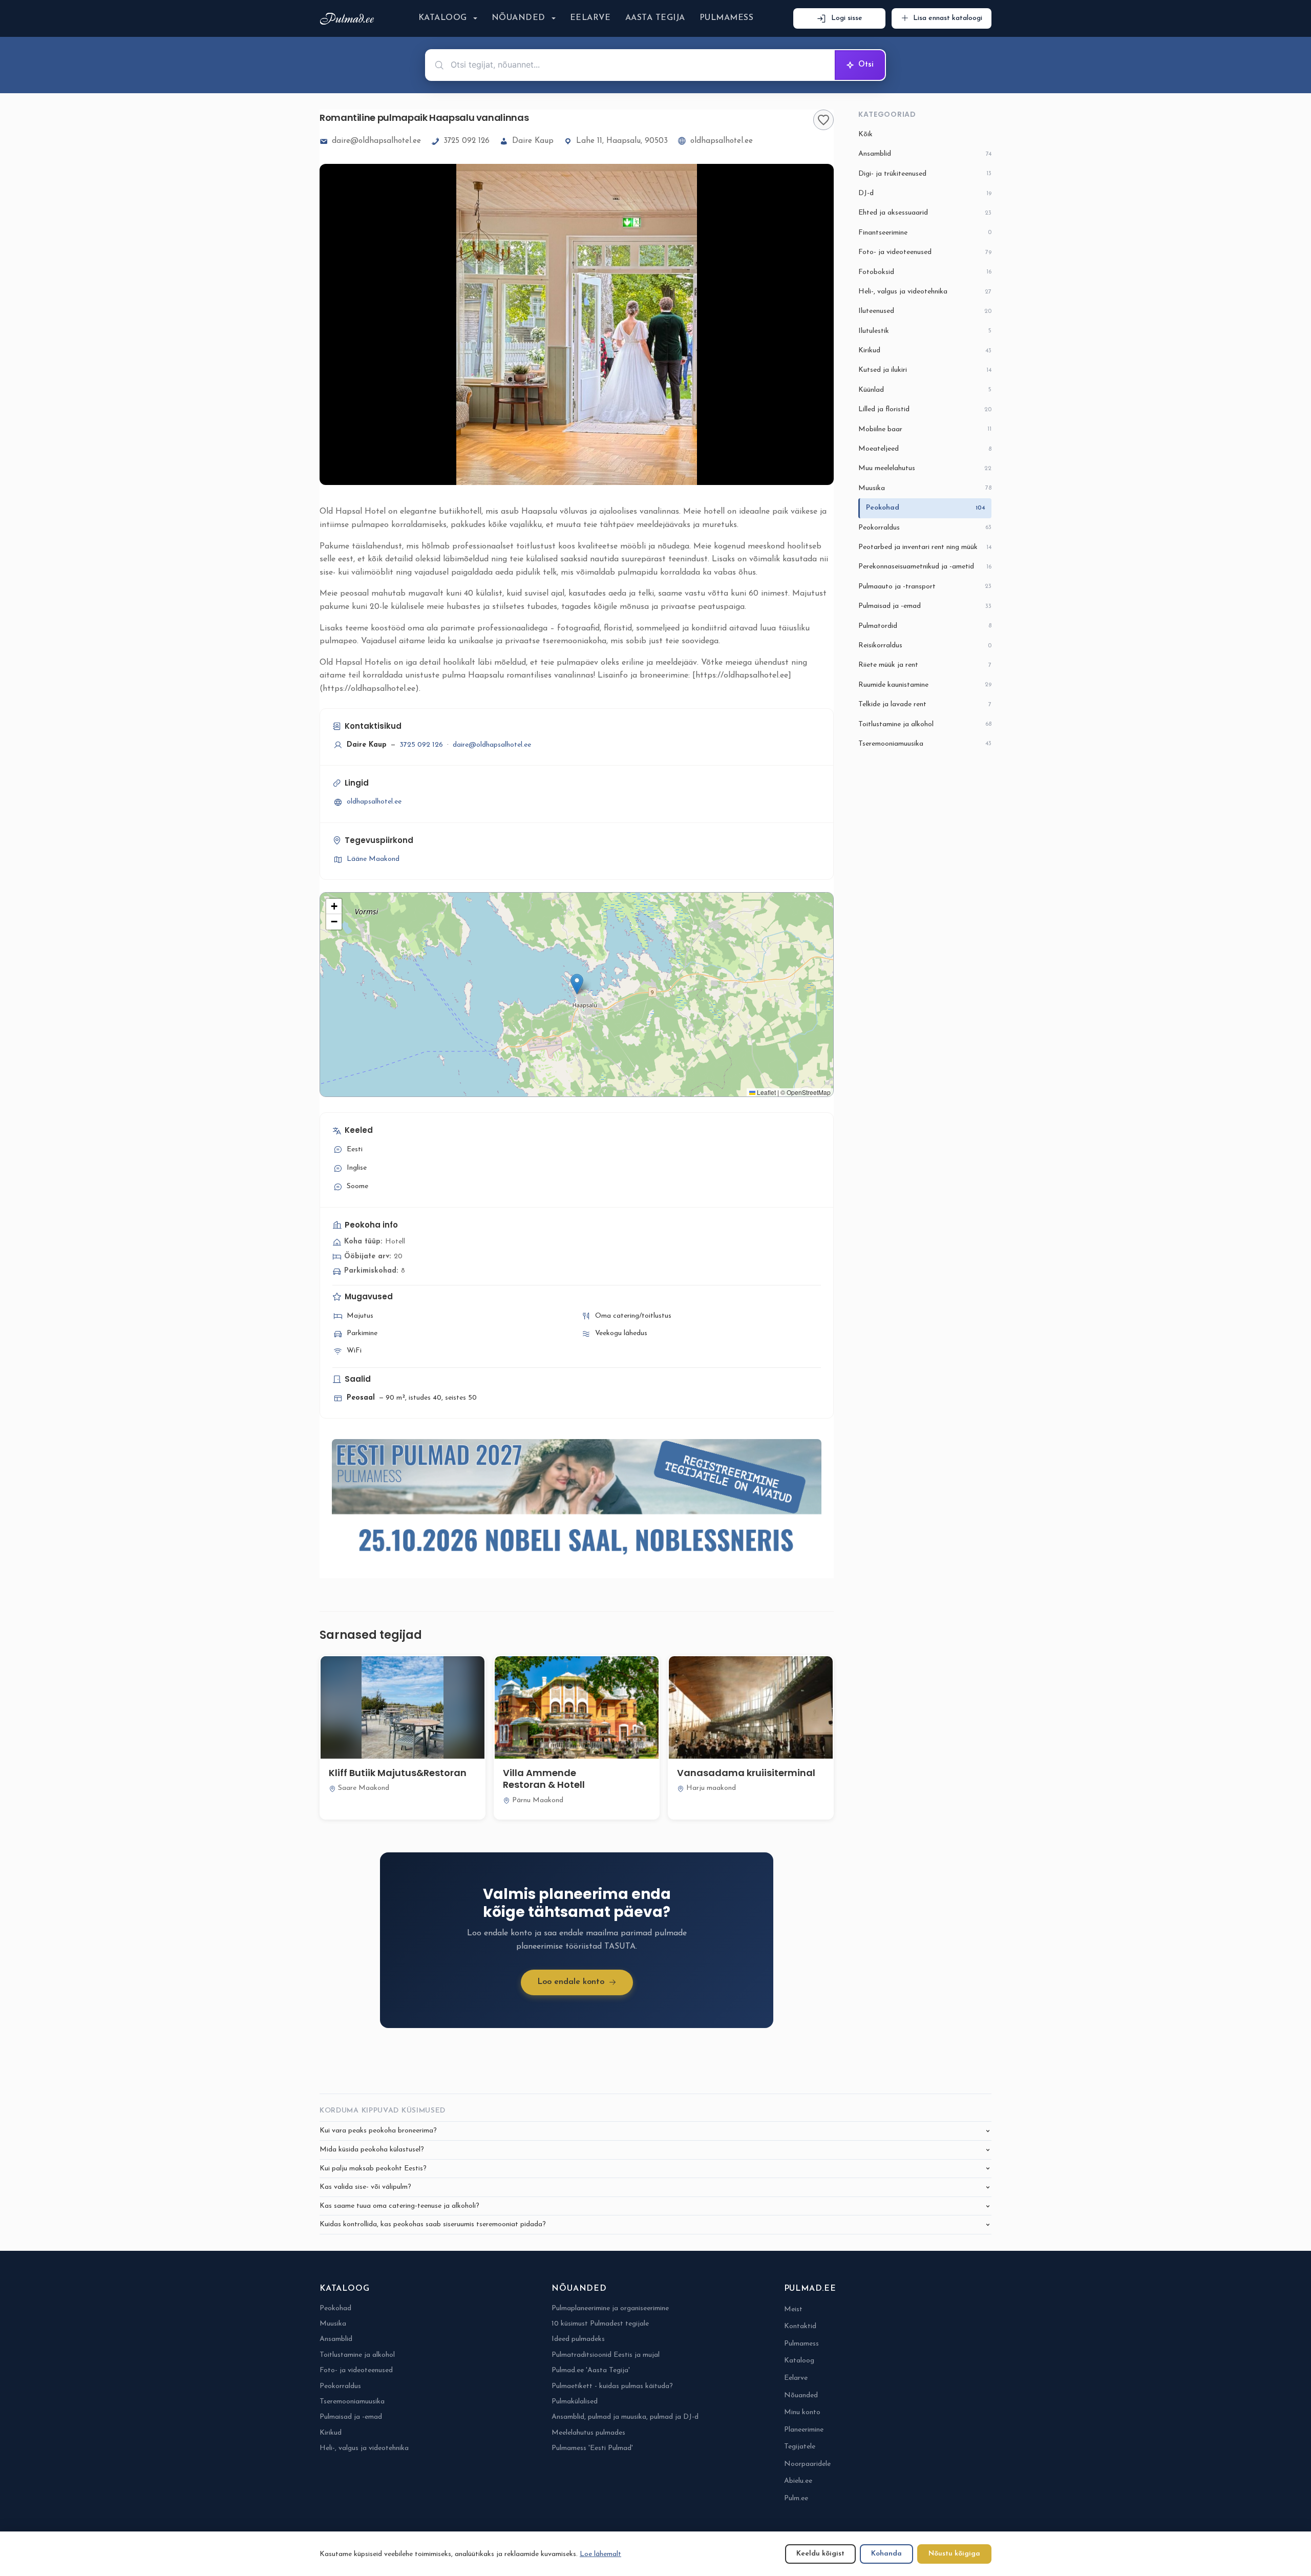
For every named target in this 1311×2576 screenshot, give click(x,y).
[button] (577, 984)
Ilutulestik (925, 331)
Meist (793, 2309)
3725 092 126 (467, 141)
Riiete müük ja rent (925, 665)
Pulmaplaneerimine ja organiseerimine (610, 2308)
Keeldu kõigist (820, 2554)
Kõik (865, 134)
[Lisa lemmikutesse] (823, 120)
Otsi (866, 65)
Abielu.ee (798, 2481)
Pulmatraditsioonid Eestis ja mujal (606, 2355)
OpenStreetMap (809, 1092)
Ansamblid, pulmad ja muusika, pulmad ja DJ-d (625, 2417)
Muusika (925, 488)
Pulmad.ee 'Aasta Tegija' (591, 2370)
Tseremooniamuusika (925, 744)
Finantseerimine (925, 233)
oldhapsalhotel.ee (722, 141)
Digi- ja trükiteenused (925, 174)
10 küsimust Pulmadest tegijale (600, 2324)
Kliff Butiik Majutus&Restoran (398, 1773)
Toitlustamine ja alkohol (925, 724)
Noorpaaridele (807, 2464)
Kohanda (886, 2554)
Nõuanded (519, 18)
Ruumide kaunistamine (925, 685)
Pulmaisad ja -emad (925, 606)
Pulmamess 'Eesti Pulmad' (592, 2448)
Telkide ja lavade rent (925, 704)
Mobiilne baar (925, 429)
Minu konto (802, 2412)
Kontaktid (800, 2326)
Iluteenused (925, 311)
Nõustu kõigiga (954, 2554)
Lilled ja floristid (925, 409)
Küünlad (925, 390)
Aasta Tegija (655, 18)
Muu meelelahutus (925, 468)
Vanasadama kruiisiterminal (746, 1773)
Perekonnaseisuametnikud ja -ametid (925, 567)
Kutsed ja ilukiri (925, 370)
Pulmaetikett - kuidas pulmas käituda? (612, 2386)
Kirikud (925, 351)
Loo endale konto (571, 1982)
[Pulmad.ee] (349, 19)
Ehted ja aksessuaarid (925, 213)
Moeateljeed (925, 449)
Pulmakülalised (575, 2402)
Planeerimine (804, 2430)
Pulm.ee (796, 2498)
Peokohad (926, 508)
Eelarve (590, 18)
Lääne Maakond (373, 859)
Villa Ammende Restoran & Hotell (544, 1779)
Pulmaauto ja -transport (925, 587)
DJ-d (925, 193)
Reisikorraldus (925, 646)
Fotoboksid (925, 272)
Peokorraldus (925, 528)
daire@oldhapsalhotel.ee (376, 141)
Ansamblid (925, 154)
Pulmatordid (925, 626)
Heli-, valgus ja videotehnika (925, 292)
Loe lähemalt (600, 2554)
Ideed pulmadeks (578, 2339)
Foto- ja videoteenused (925, 252)
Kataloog (443, 18)
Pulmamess (726, 18)
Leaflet (766, 1092)
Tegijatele (800, 2447)
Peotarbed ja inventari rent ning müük (925, 547)
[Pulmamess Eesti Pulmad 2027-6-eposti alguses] (577, 1502)
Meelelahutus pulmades (588, 2433)
